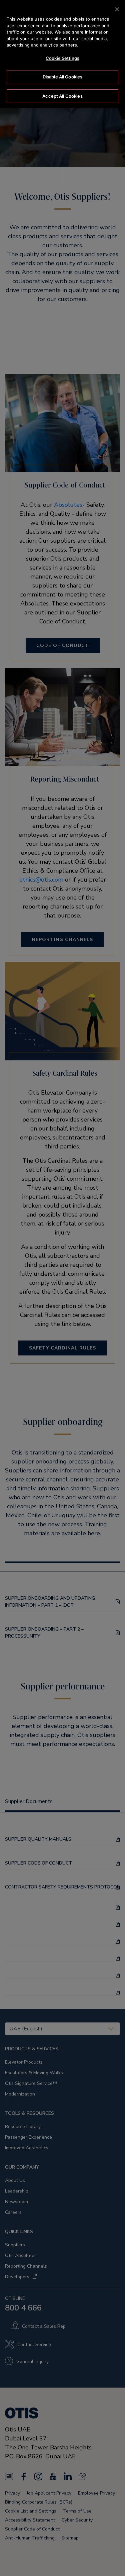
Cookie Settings (62, 58)
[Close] (117, 9)
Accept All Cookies (62, 96)
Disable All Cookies (62, 77)
